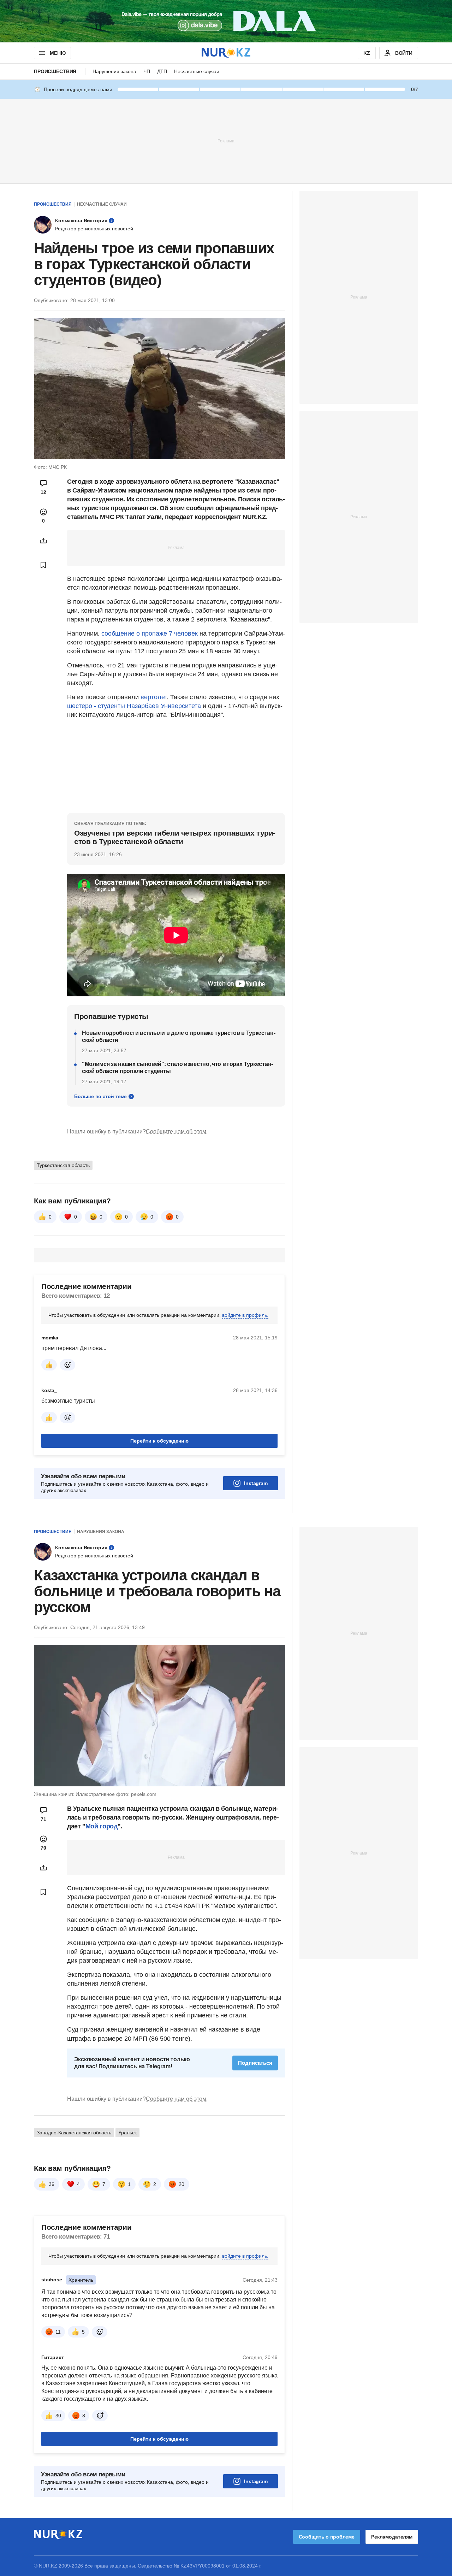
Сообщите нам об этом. (177, 1131)
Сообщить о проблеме (327, 2537)
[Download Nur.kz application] (226, 21)
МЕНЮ (58, 53)
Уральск (127, 2133)
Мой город (102, 1826)
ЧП (147, 71)
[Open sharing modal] (43, 541)
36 (52, 2184)
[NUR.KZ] (226, 53)
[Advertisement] (226, 141)
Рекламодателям (392, 2537)
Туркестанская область (63, 1165)
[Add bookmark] (43, 565)
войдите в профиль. (245, 1315)
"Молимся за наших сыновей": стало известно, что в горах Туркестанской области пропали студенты (177, 1068)
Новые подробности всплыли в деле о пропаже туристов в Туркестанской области (179, 1036)
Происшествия (55, 71)
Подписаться (255, 2063)
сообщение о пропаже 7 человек (150, 633)
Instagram (256, 1483)
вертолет (154, 697)
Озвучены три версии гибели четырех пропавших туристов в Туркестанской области (175, 837)
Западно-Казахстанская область (74, 2133)
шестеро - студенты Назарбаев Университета (134, 706)
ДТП (162, 71)
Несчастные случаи (197, 71)
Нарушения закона (114, 71)
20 (182, 2184)
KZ (367, 53)
